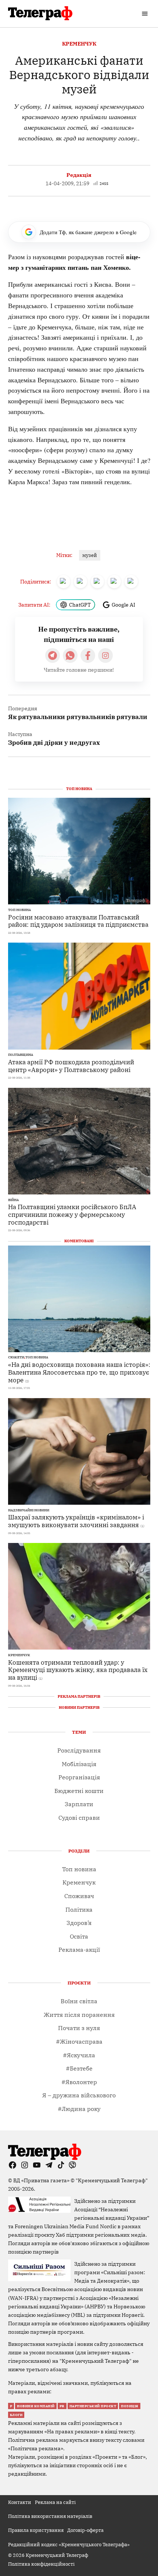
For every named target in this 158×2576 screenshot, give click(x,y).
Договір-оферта (85, 2530)
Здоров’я (79, 1923)
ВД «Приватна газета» (42, 2180)
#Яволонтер (79, 2082)
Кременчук (79, 44)
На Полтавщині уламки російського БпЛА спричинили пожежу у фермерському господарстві (72, 1214)
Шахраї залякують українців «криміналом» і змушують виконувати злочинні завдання (76, 1521)
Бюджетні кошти (79, 1791)
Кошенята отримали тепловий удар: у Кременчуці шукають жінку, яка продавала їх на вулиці (78, 1670)
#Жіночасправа (79, 2041)
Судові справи (79, 1818)
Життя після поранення (79, 2015)
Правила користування (36, 2530)
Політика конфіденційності (41, 2564)
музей (90, 555)
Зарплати (79, 1804)
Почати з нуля (79, 2028)
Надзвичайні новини (29, 1510)
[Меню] (146, 14)
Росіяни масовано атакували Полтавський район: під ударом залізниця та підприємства (78, 921)
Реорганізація (79, 1777)
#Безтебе (79, 2068)
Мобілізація (79, 1764)
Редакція (79, 175)
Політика (79, 1909)
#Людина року (79, 2109)
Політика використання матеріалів (50, 2516)
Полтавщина (21, 1055)
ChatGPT (80, 605)
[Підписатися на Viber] (70, 655)
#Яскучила (79, 2055)
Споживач (79, 1896)
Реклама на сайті (55, 2502)
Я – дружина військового (79, 2095)
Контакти (20, 2502)
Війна (13, 1200)
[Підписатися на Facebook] (88, 655)
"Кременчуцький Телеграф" (112, 2180)
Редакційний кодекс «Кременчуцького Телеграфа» (69, 2544)
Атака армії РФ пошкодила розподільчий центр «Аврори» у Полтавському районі (71, 1066)
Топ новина (19, 910)
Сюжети (16, 1357)
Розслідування (79, 1750)
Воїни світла (79, 2001)
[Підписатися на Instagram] (105, 655)
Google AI (123, 605)
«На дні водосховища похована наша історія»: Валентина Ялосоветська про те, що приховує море (79, 1372)
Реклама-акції (79, 1950)
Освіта (79, 1936)
